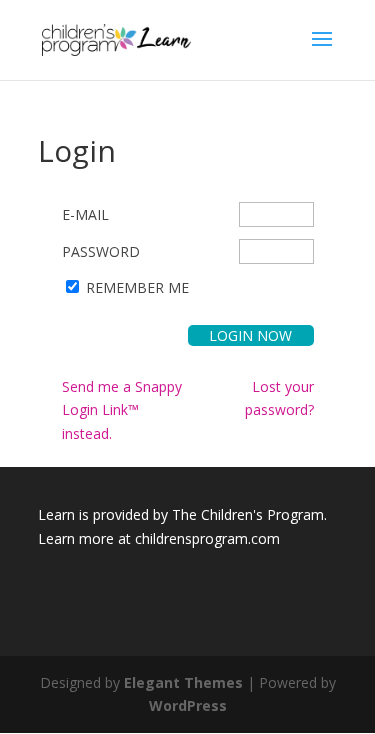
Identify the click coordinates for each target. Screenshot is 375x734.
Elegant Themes (183, 682)
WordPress (188, 705)
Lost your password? (279, 398)
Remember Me (137, 287)
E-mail (85, 214)
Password (101, 251)
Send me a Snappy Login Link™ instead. (122, 410)
